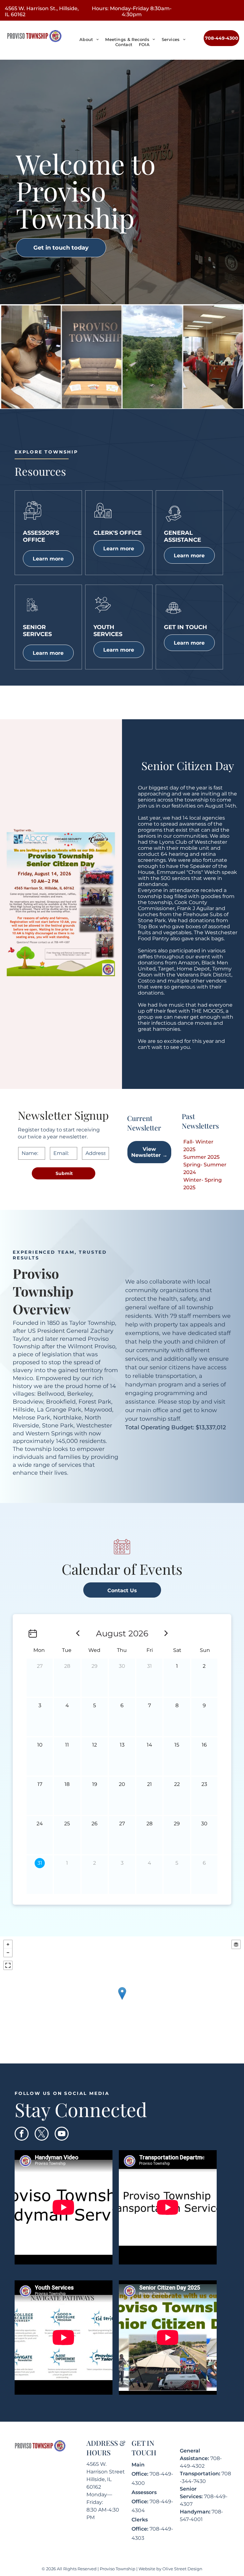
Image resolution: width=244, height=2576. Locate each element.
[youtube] (62, 2134)
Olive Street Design (182, 2569)
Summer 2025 (201, 1157)
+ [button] (8, 1944)
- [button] (8, 1953)
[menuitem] (89, 39)
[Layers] (236, 1944)
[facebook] (22, 2134)
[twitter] (42, 2134)
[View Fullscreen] (8, 1965)
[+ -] (122, 2000)
